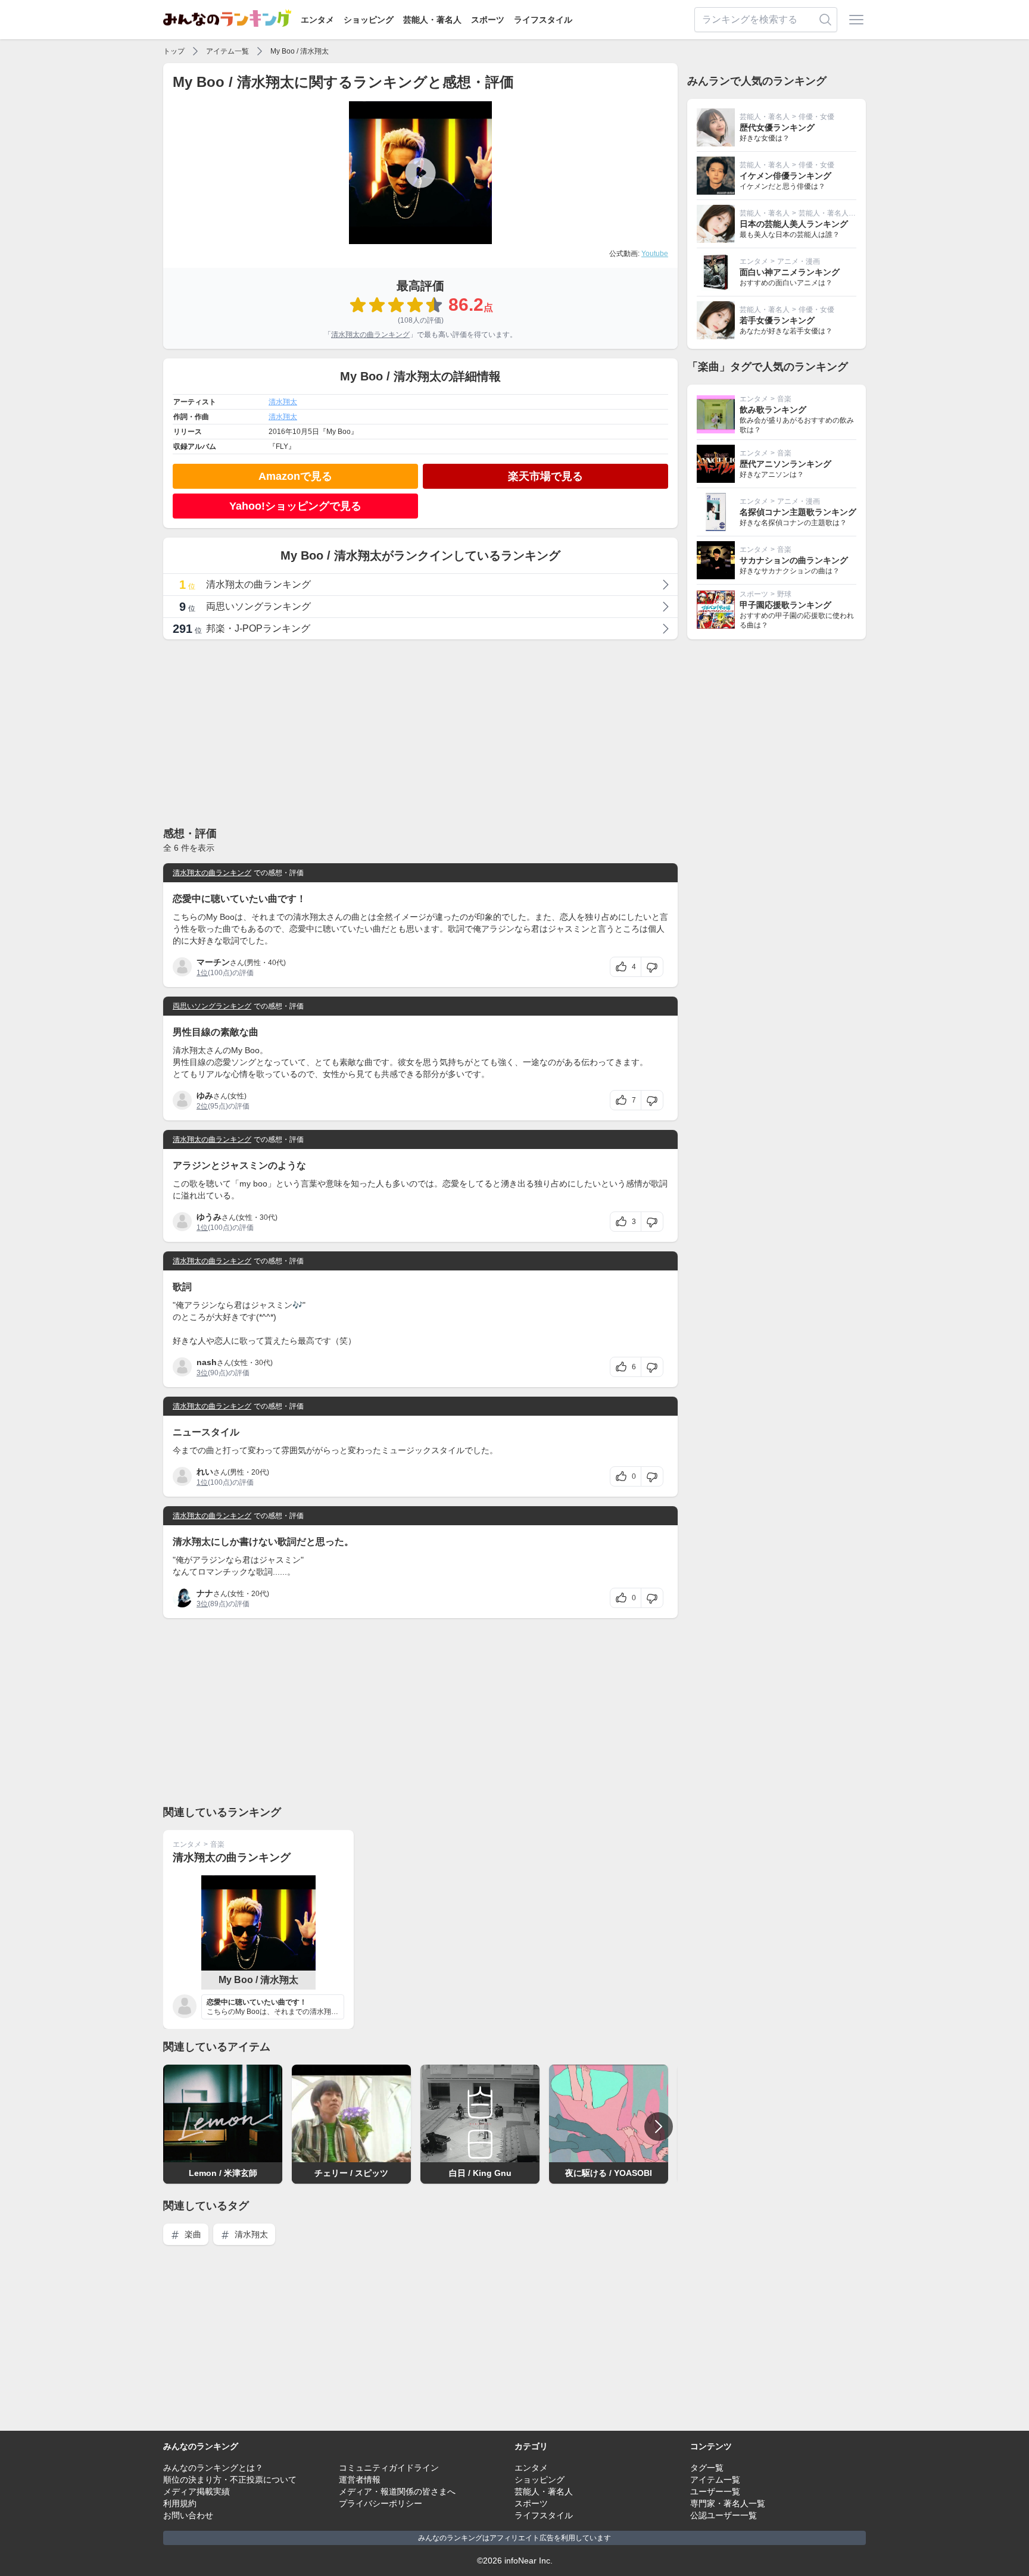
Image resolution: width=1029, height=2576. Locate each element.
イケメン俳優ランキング (785, 176)
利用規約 (180, 2503)
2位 (202, 1106)
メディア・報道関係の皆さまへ (397, 2491)
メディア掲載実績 (197, 2491)
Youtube (655, 254)
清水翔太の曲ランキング (370, 335)
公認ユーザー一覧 (724, 2515)
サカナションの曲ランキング (794, 560)
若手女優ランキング (777, 320)
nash (207, 1362)
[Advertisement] (420, 732)
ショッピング (369, 20)
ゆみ (205, 1095)
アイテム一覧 (227, 51)
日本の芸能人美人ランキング (794, 224)
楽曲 (192, 2234)
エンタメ (317, 20)
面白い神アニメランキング (790, 272)
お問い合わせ (188, 2515)
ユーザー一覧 (715, 2491)
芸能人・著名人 (432, 20)
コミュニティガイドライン (389, 2468)
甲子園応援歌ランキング (785, 605)
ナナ (205, 1593)
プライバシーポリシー (381, 2503)
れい (205, 1472)
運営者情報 (360, 2480)
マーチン (213, 962)
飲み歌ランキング (773, 410)
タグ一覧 (707, 2468)
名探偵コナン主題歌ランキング (798, 512)
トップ (174, 51)
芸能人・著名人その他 (834, 213)
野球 (784, 594)
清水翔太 (283, 402)
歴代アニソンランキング (785, 464)
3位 (202, 1373)
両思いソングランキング (212, 1006)
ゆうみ (209, 1217)
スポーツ (488, 20)
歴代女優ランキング (777, 127)
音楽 (217, 1844)
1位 (202, 973)
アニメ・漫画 (799, 261)
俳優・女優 (816, 117)
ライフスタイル (543, 20)
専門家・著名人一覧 (728, 2503)
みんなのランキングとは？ (213, 2468)
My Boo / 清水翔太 (300, 51)
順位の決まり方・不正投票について (230, 2480)
